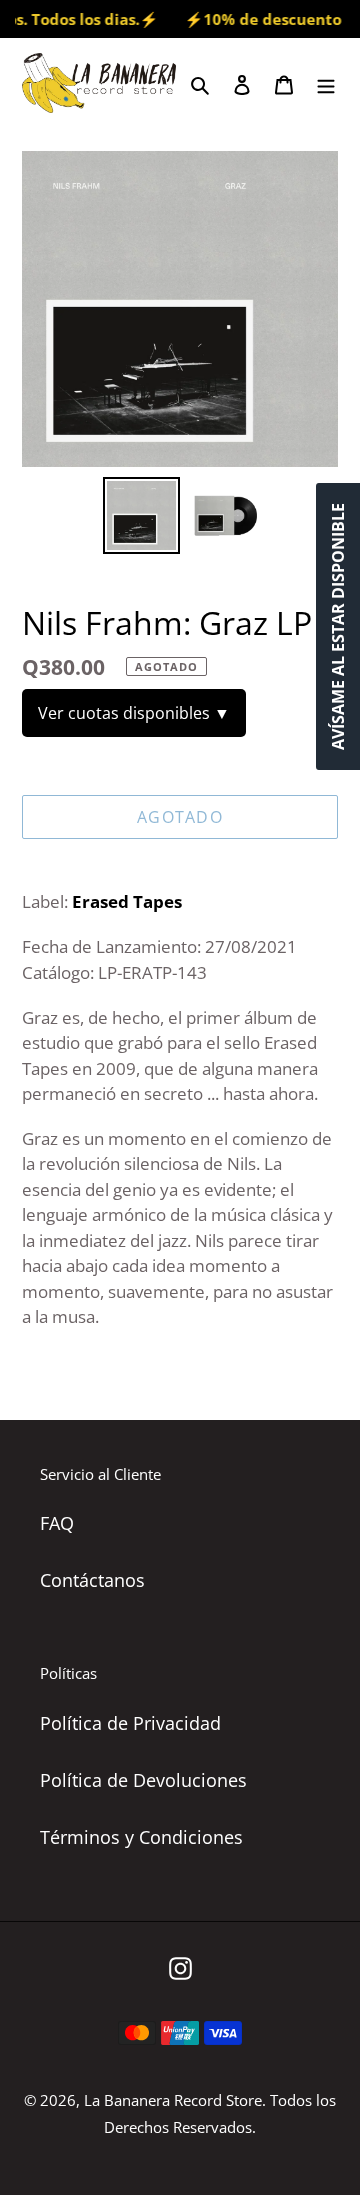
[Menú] (326, 82)
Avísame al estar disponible (338, 626)
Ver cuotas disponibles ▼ (134, 713)
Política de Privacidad (130, 1723)
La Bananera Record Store (173, 2100)
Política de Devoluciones (143, 1780)
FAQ (57, 1523)
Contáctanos (92, 1580)
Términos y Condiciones (141, 1837)
